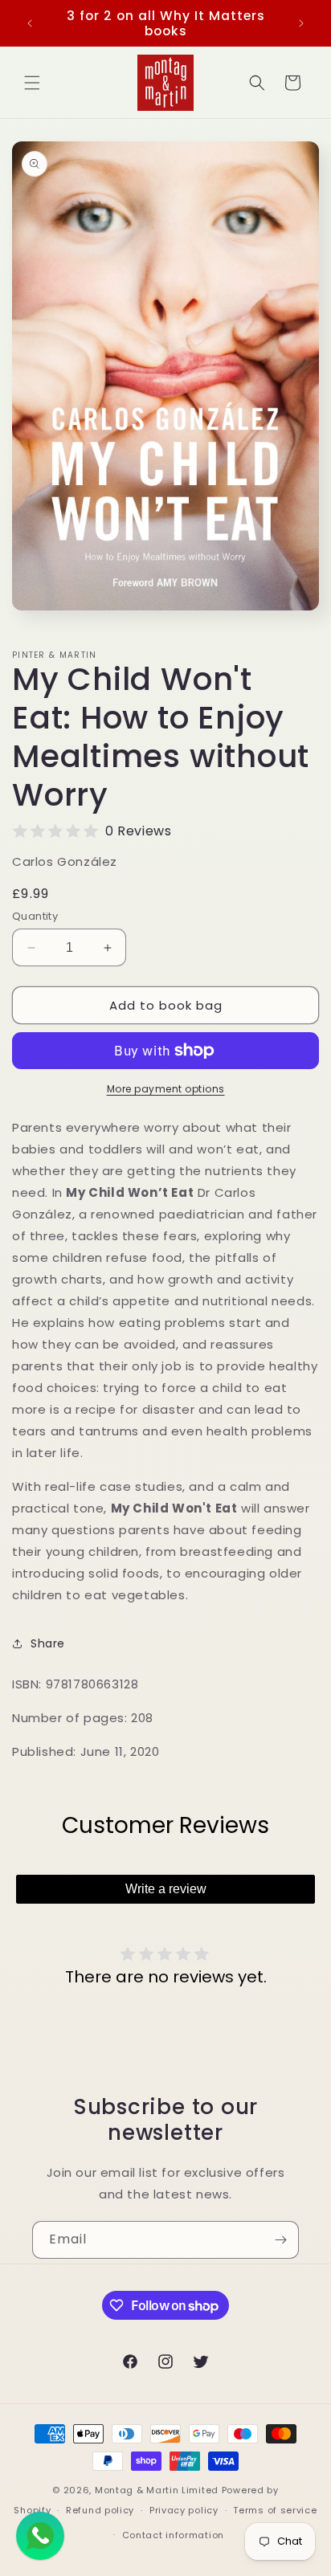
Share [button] (48, 1643)
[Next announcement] (301, 23)
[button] (32, 83)
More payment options (166, 1089)
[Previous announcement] (30, 23)
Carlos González (65, 861)
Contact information (173, 2535)
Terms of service (275, 2510)
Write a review (166, 1889)
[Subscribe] (280, 2240)
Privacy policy (184, 2510)
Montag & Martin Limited (157, 2490)
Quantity (35, 916)
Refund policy (100, 2510)
